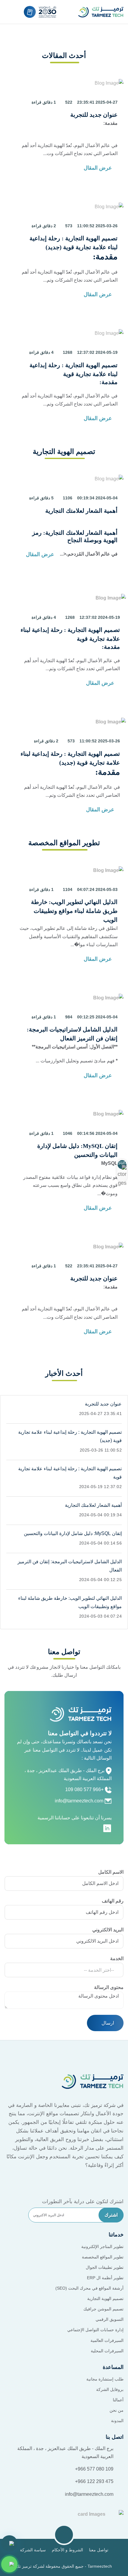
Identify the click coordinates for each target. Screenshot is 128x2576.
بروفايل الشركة (110, 2389)
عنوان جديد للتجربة (94, 115)
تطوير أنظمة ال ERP (105, 2278)
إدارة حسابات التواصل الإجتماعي (95, 2330)
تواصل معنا (99, 2550)
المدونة (117, 2421)
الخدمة (117, 1959)
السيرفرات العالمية (107, 2340)
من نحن (117, 2410)
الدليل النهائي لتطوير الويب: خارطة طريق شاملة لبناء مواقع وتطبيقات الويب (74, 911)
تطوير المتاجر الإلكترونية (102, 2247)
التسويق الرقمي (110, 2319)
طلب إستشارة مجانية (105, 2379)
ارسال (107, 2023)
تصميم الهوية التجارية (105, 2299)
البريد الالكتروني (108, 1930)
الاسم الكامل (111, 1872)
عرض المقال (99, 168)
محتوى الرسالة (109, 1987)
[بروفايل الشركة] (30, 12)
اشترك (111, 2215)
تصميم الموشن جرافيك (103, 2309)
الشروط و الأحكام (67, 2550)
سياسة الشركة (33, 2550)
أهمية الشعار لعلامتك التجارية (81, 511)
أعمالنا (118, 2400)
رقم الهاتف (113, 1901)
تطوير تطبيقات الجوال (105, 2267)
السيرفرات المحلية (107, 2351)
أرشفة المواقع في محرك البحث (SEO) (89, 2288)
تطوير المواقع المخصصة (103, 2257)
